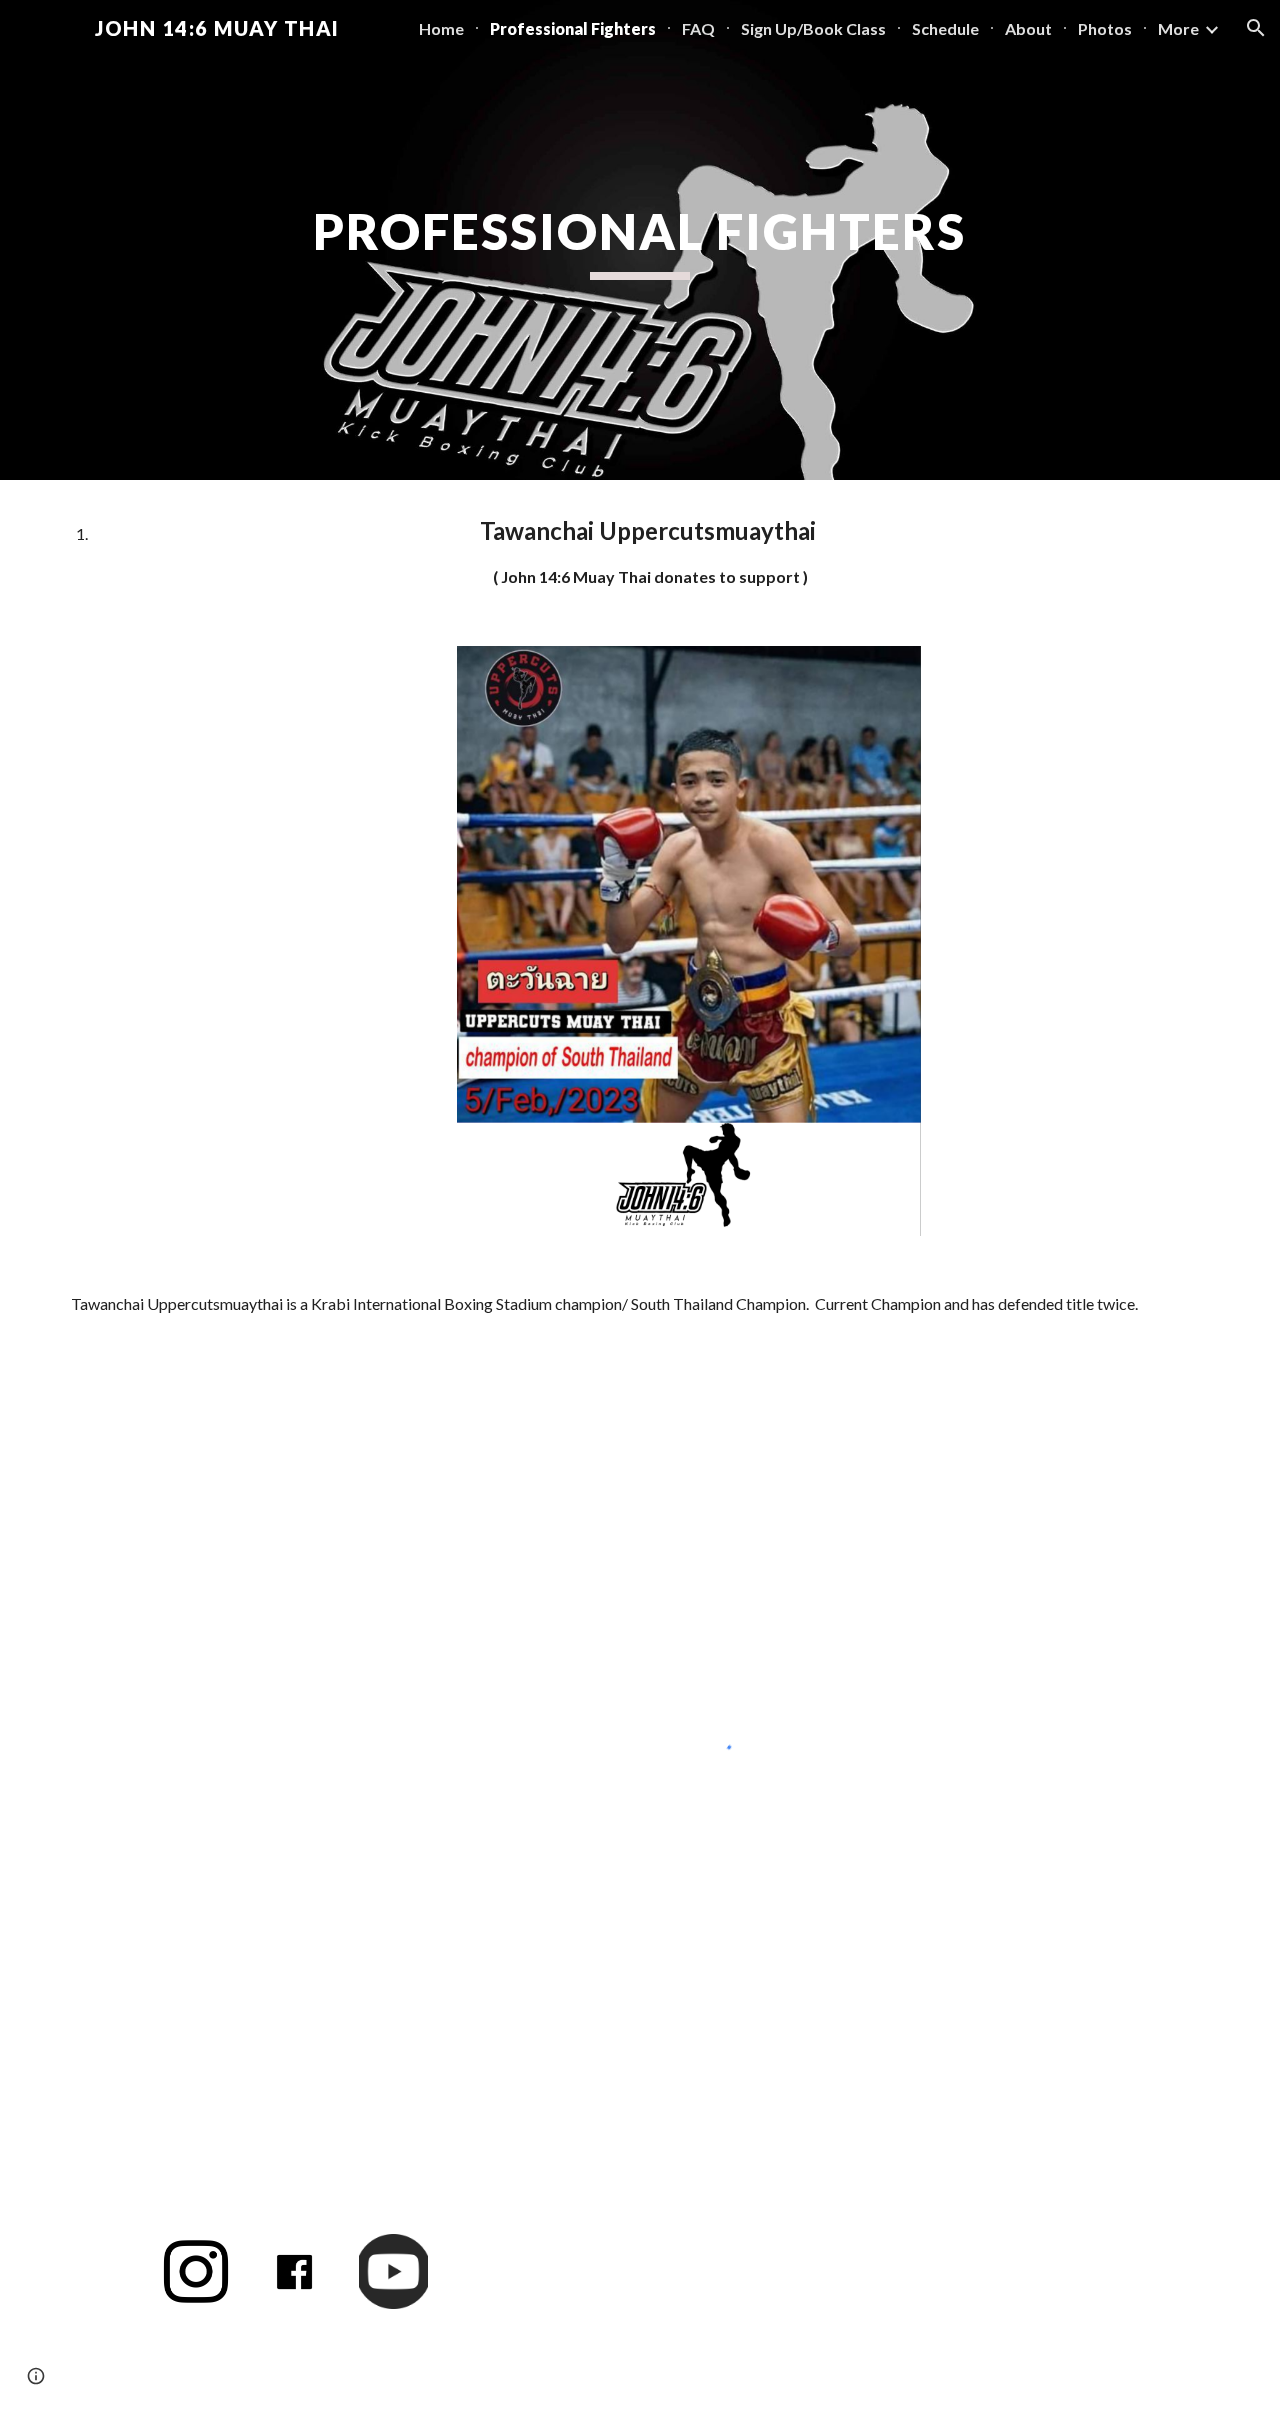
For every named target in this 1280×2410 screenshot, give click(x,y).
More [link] (1178, 28)
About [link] (1028, 28)
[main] (640, 240)
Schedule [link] (945, 28)
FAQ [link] (698, 28)
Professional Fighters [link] (573, 28)
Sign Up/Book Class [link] (813, 28)
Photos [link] (1105, 28)
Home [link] (441, 28)
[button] (1256, 28)
